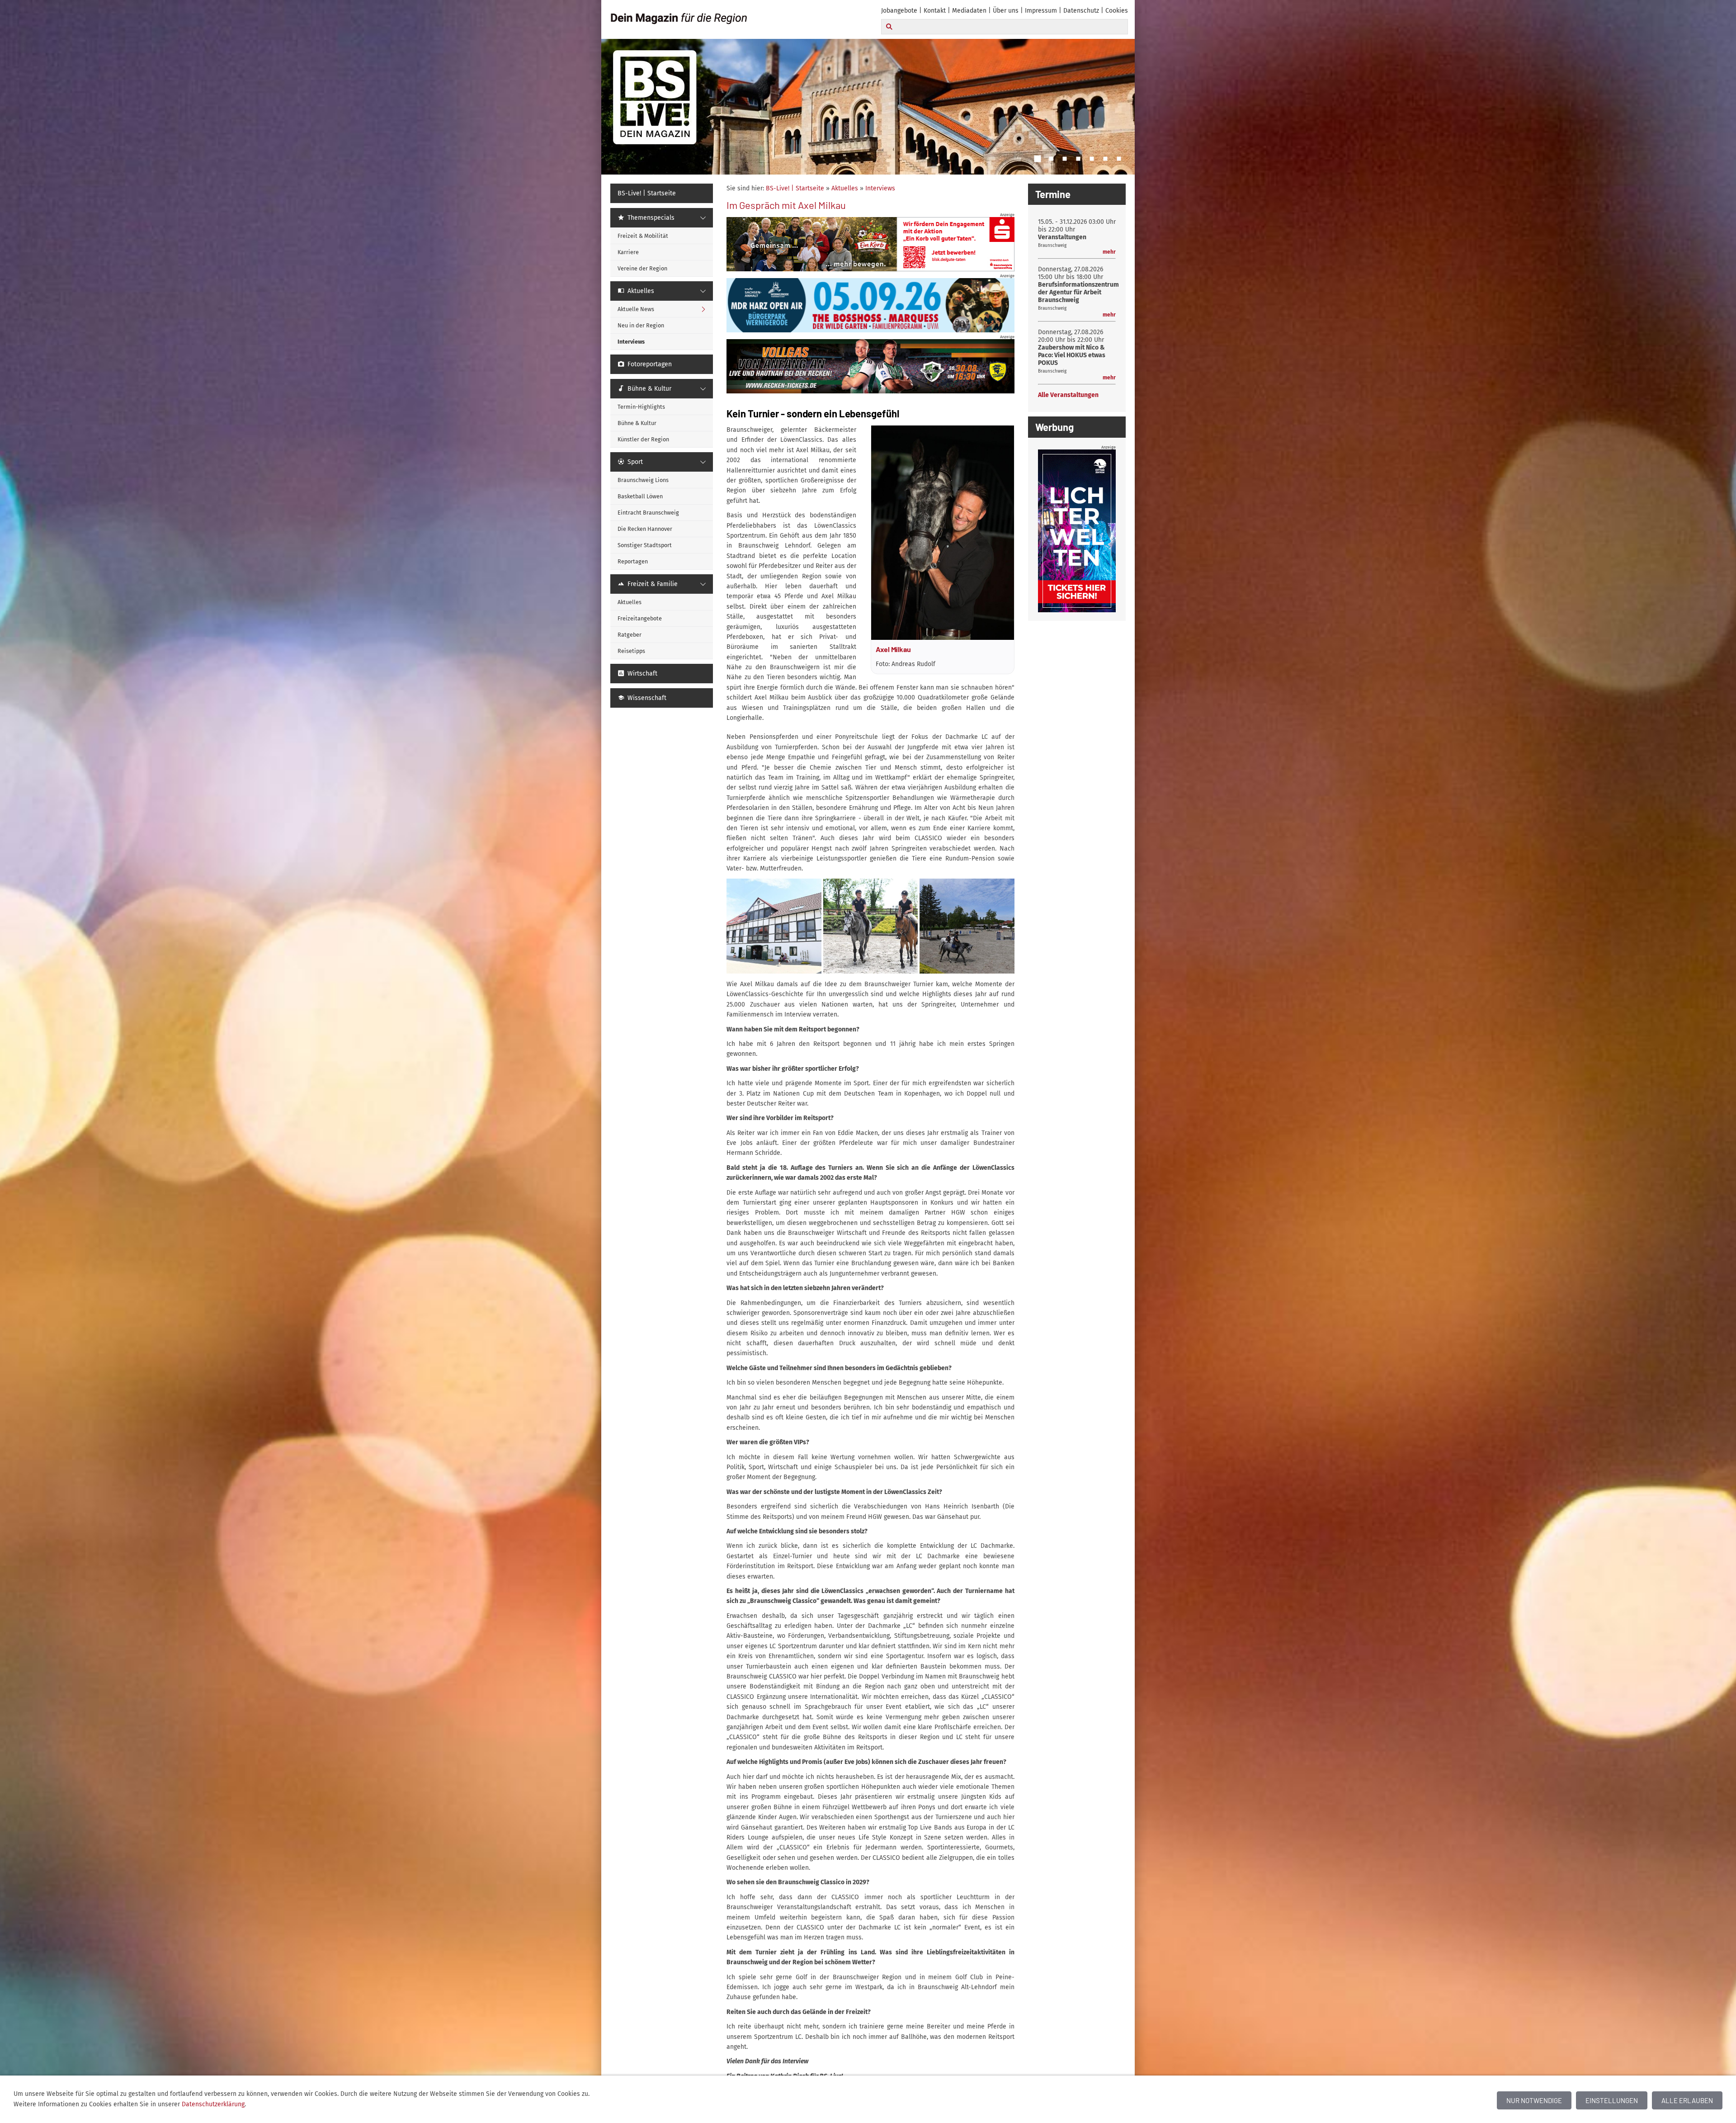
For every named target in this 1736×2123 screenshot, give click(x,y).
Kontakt (935, 11)
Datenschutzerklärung (213, 2104)
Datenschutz (1081, 11)
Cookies (1117, 11)
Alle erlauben (1687, 2100)
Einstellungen (1612, 2100)
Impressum (1041, 11)
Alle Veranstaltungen (1068, 395)
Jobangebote (899, 11)
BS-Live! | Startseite (795, 188)
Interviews (880, 188)
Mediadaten (969, 11)
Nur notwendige (1534, 2100)
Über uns (1006, 11)
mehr (1109, 252)
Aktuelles (845, 188)
